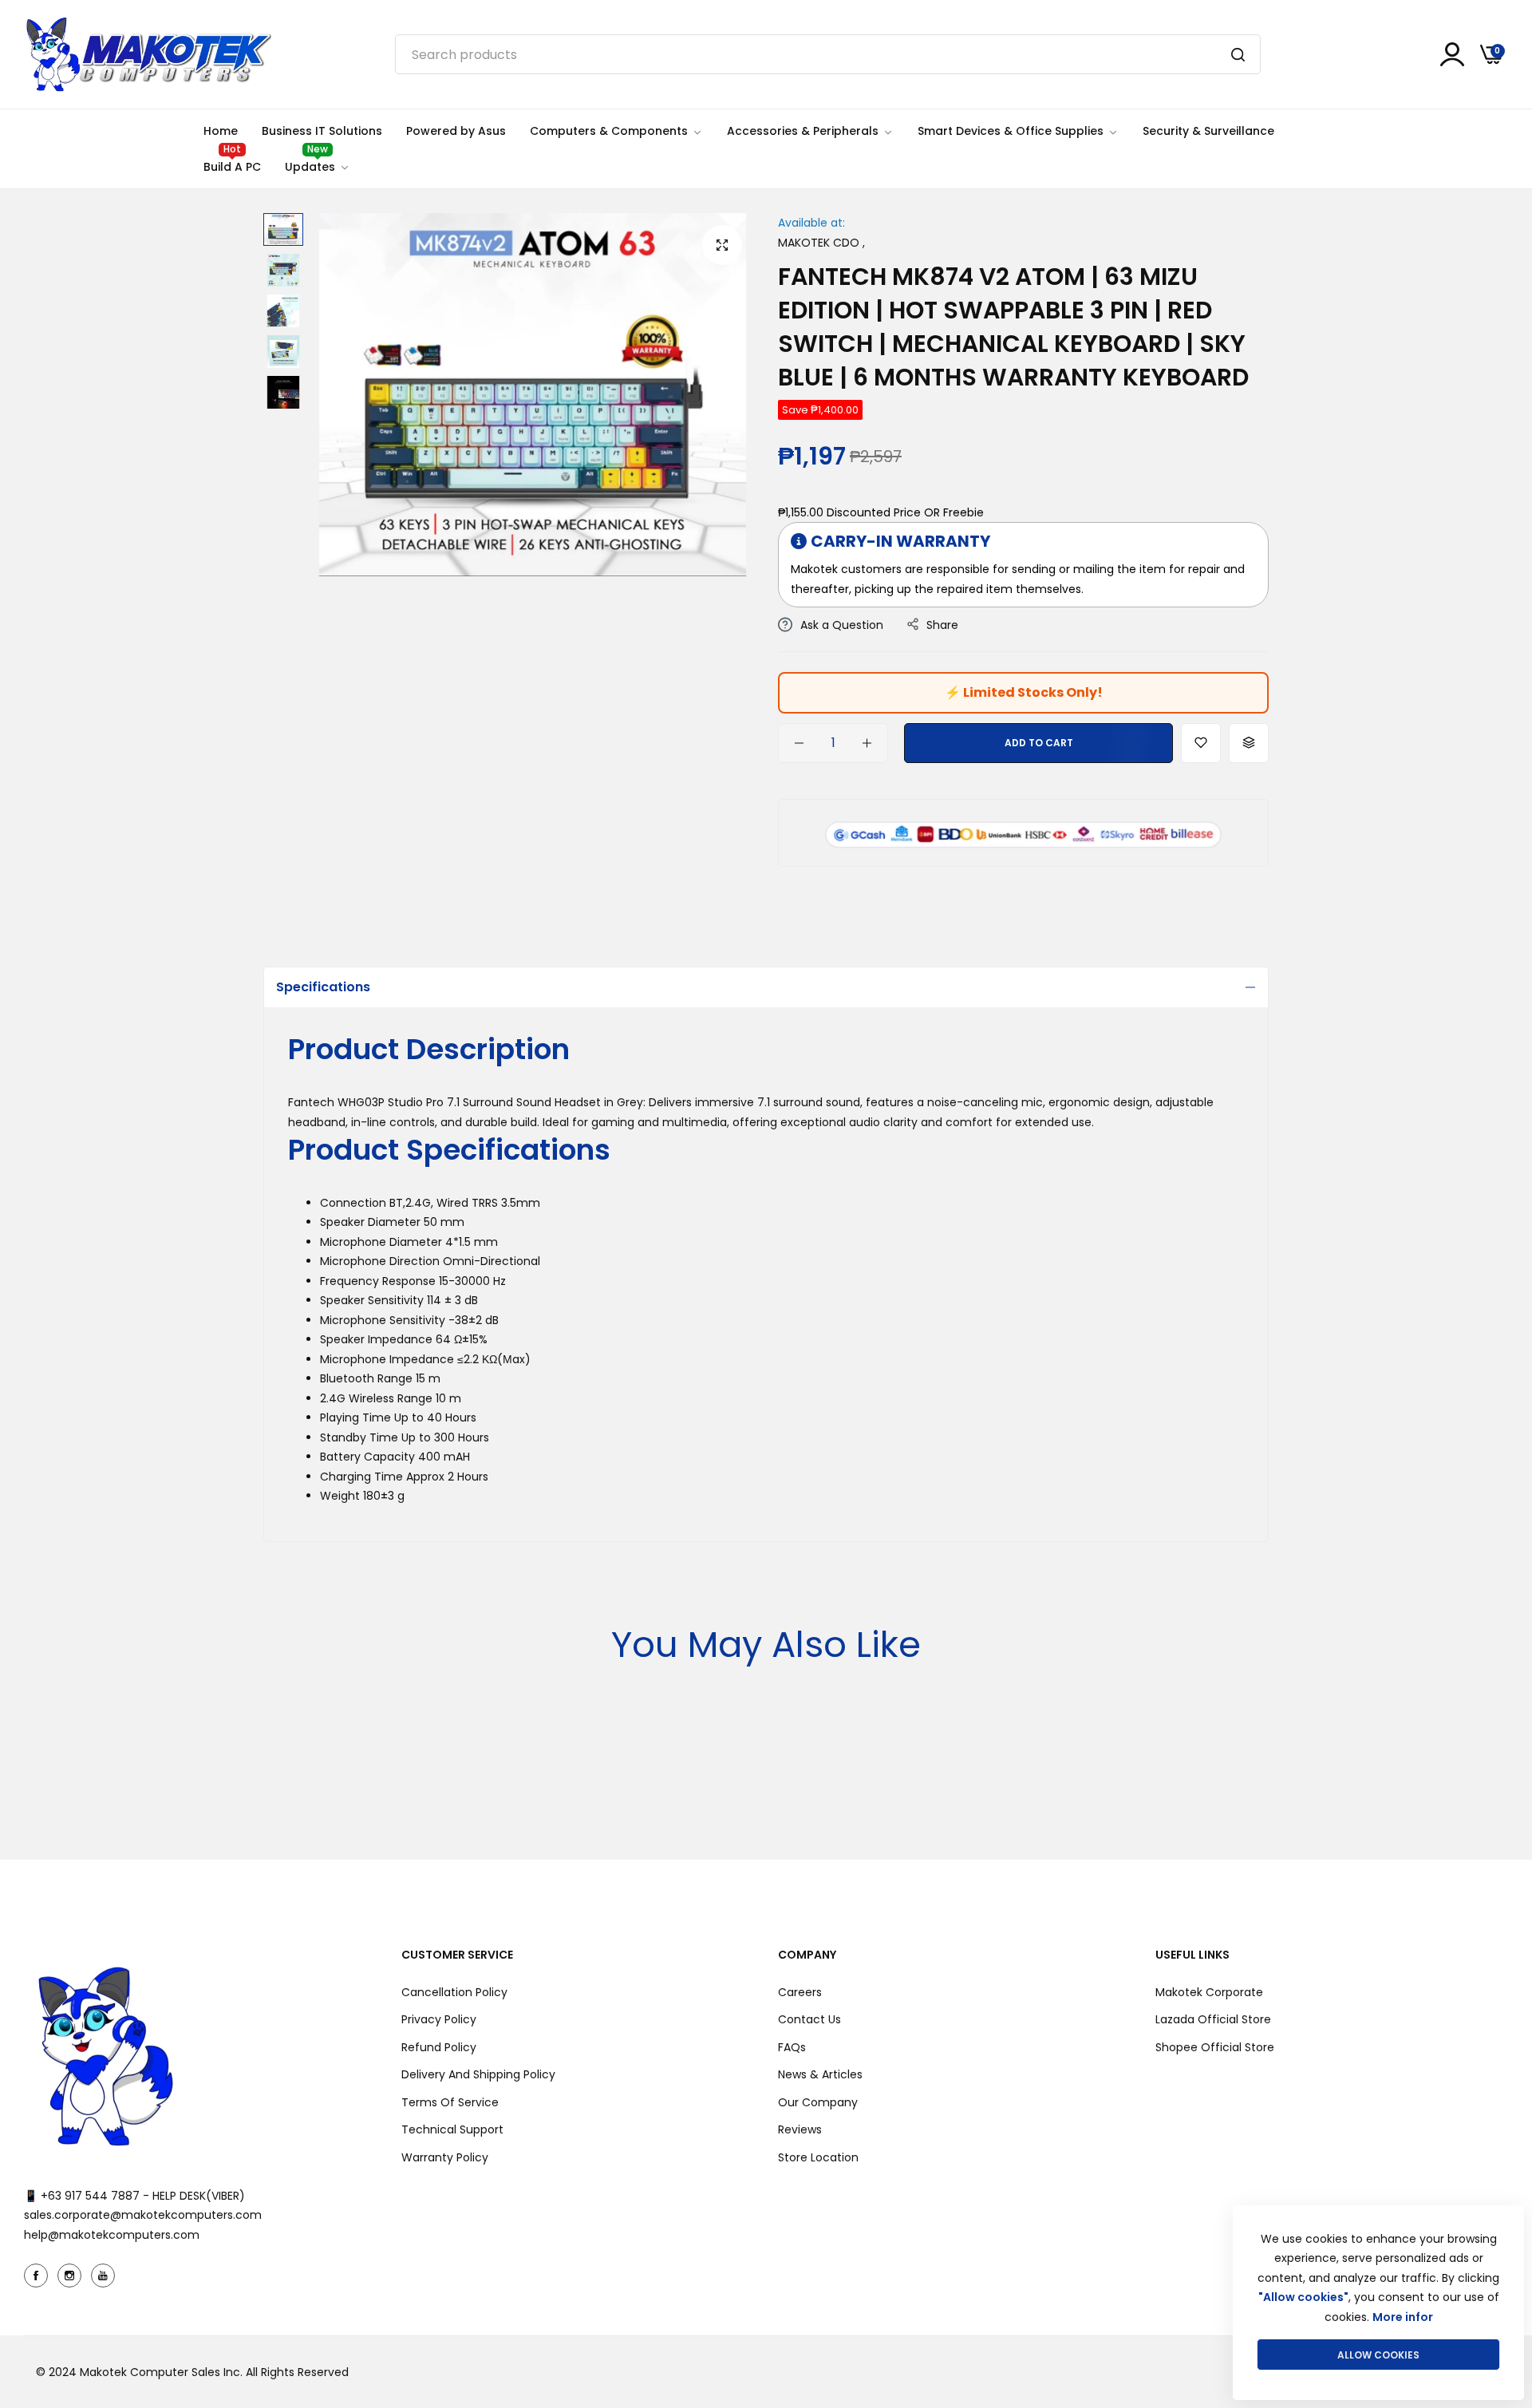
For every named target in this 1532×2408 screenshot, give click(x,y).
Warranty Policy (445, 2157)
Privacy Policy (439, 2019)
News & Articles (820, 2074)
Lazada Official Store (1213, 2019)
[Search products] (1238, 54)
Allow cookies (1378, 2355)
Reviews (800, 2129)
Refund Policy (439, 2047)
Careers (800, 1992)
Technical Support (452, 2129)
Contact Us (809, 2019)
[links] (38, 2276)
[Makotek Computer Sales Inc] (148, 54)
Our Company (818, 2102)
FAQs (792, 2047)
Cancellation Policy (454, 1992)
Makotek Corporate (1209, 1992)
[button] (1201, 743)
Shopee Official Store (1215, 2047)
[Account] (1452, 54)
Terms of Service (450, 2102)
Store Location (818, 2157)
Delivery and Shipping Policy (478, 2074)
